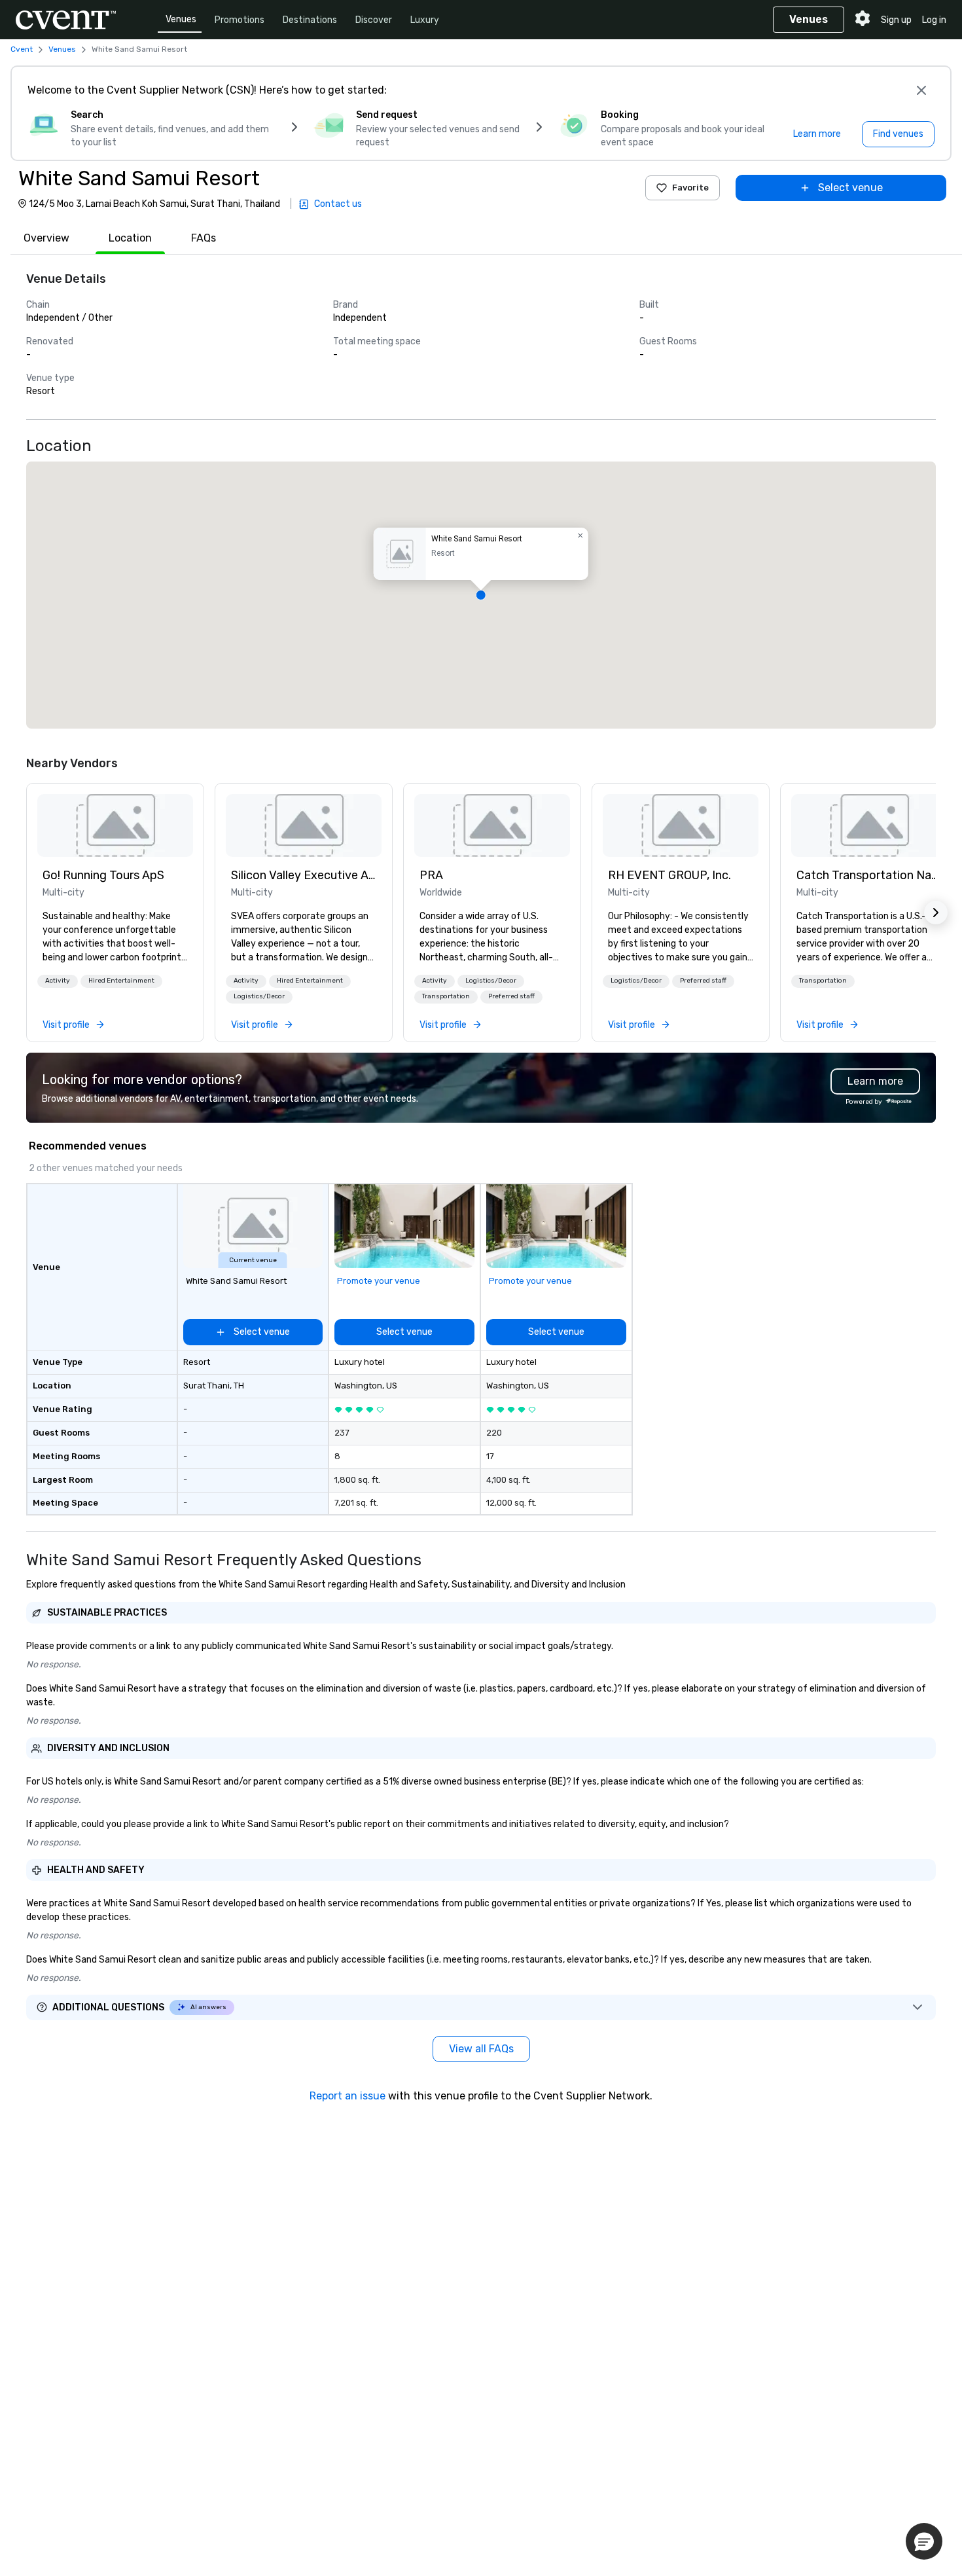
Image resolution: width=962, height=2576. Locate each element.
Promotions (240, 20)
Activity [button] (58, 981)
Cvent (22, 49)
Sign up (896, 20)
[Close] (921, 90)
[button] (481, 595)
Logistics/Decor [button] (259, 996)
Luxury (425, 20)
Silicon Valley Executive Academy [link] (304, 875)
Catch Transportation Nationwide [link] (869, 875)
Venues (181, 19)
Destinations (310, 20)
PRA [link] (431, 875)
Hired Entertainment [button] (121, 981)
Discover (374, 20)
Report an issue (347, 2096)
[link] (115, 825)
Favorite (690, 188)
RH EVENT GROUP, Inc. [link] (669, 875)
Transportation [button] (446, 996)
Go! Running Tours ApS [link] (103, 875)
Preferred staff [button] (511, 996)
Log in (934, 20)
